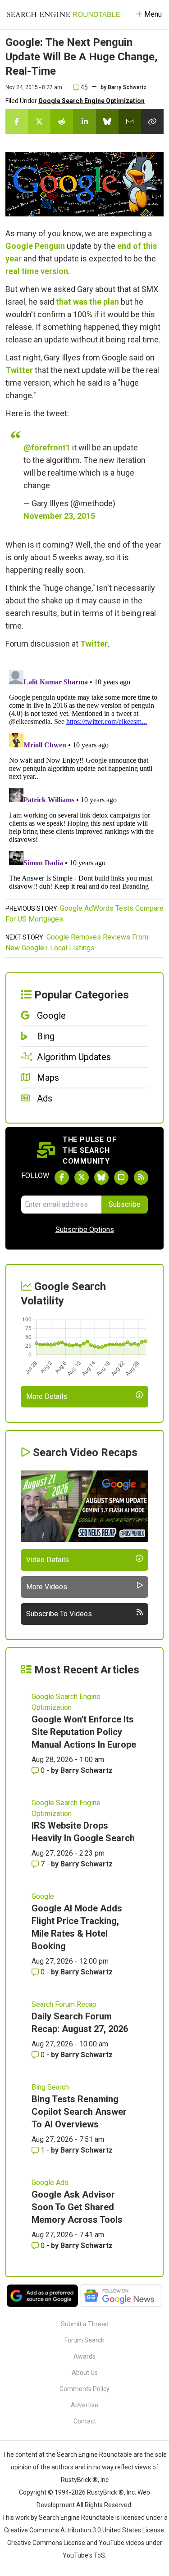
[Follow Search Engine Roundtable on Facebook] (62, 1178)
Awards (84, 2356)
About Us (85, 2373)
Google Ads (50, 2183)
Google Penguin (35, 246)
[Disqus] (84, 779)
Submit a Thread (85, 2324)
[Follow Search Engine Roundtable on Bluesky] (101, 1178)
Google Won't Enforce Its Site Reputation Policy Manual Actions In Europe (84, 1732)
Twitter (19, 370)
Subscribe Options (85, 1230)
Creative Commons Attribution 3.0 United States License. (85, 2530)
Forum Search (84, 2340)
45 (84, 87)
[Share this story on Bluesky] (107, 121)
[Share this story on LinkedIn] (84, 121)
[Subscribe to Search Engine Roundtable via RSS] (141, 1178)
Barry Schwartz (127, 87)
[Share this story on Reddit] (62, 121)
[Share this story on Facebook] (17, 121)
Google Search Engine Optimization (91, 101)
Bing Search (50, 2087)
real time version (37, 271)
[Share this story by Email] (130, 121)
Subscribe (125, 1204)
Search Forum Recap (64, 2004)
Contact (85, 2421)
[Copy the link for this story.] (152, 121)
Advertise (84, 2405)
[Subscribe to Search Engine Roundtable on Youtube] (121, 1178)
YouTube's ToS (84, 2555)
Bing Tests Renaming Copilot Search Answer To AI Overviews (79, 2112)
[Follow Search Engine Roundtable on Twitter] (82, 1178)
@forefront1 (47, 447)
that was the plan (87, 302)
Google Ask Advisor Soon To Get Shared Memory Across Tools (77, 2207)
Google (43, 1896)
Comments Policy (84, 2389)
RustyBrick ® (105, 2492)
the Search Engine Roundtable (90, 2455)
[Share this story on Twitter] (39, 121)
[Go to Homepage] (64, 14)
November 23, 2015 (59, 516)
